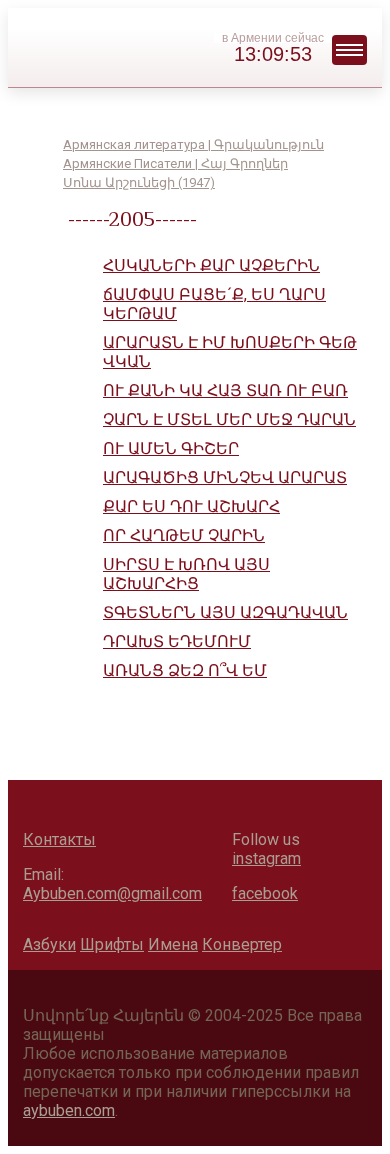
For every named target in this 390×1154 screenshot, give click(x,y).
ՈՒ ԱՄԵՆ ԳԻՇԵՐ (171, 448)
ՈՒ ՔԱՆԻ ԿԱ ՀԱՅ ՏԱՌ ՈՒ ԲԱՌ (225, 390)
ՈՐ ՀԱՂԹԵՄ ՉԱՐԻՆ (184, 535)
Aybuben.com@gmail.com (112, 893)
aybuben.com (69, 1110)
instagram (266, 858)
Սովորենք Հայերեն (168, 45)
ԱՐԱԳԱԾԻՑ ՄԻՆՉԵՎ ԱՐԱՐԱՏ (225, 477)
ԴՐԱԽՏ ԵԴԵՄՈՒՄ (177, 641)
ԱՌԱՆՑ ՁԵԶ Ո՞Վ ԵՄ (185, 670)
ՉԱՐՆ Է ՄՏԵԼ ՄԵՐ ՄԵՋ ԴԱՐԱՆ (229, 419)
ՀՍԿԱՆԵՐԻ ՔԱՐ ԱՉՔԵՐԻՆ (211, 265)
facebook (265, 893)
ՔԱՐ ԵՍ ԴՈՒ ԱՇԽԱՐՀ (191, 506)
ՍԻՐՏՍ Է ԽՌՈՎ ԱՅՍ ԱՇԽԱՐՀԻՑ (186, 574)
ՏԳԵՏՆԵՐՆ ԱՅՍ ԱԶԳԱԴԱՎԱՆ (225, 612)
